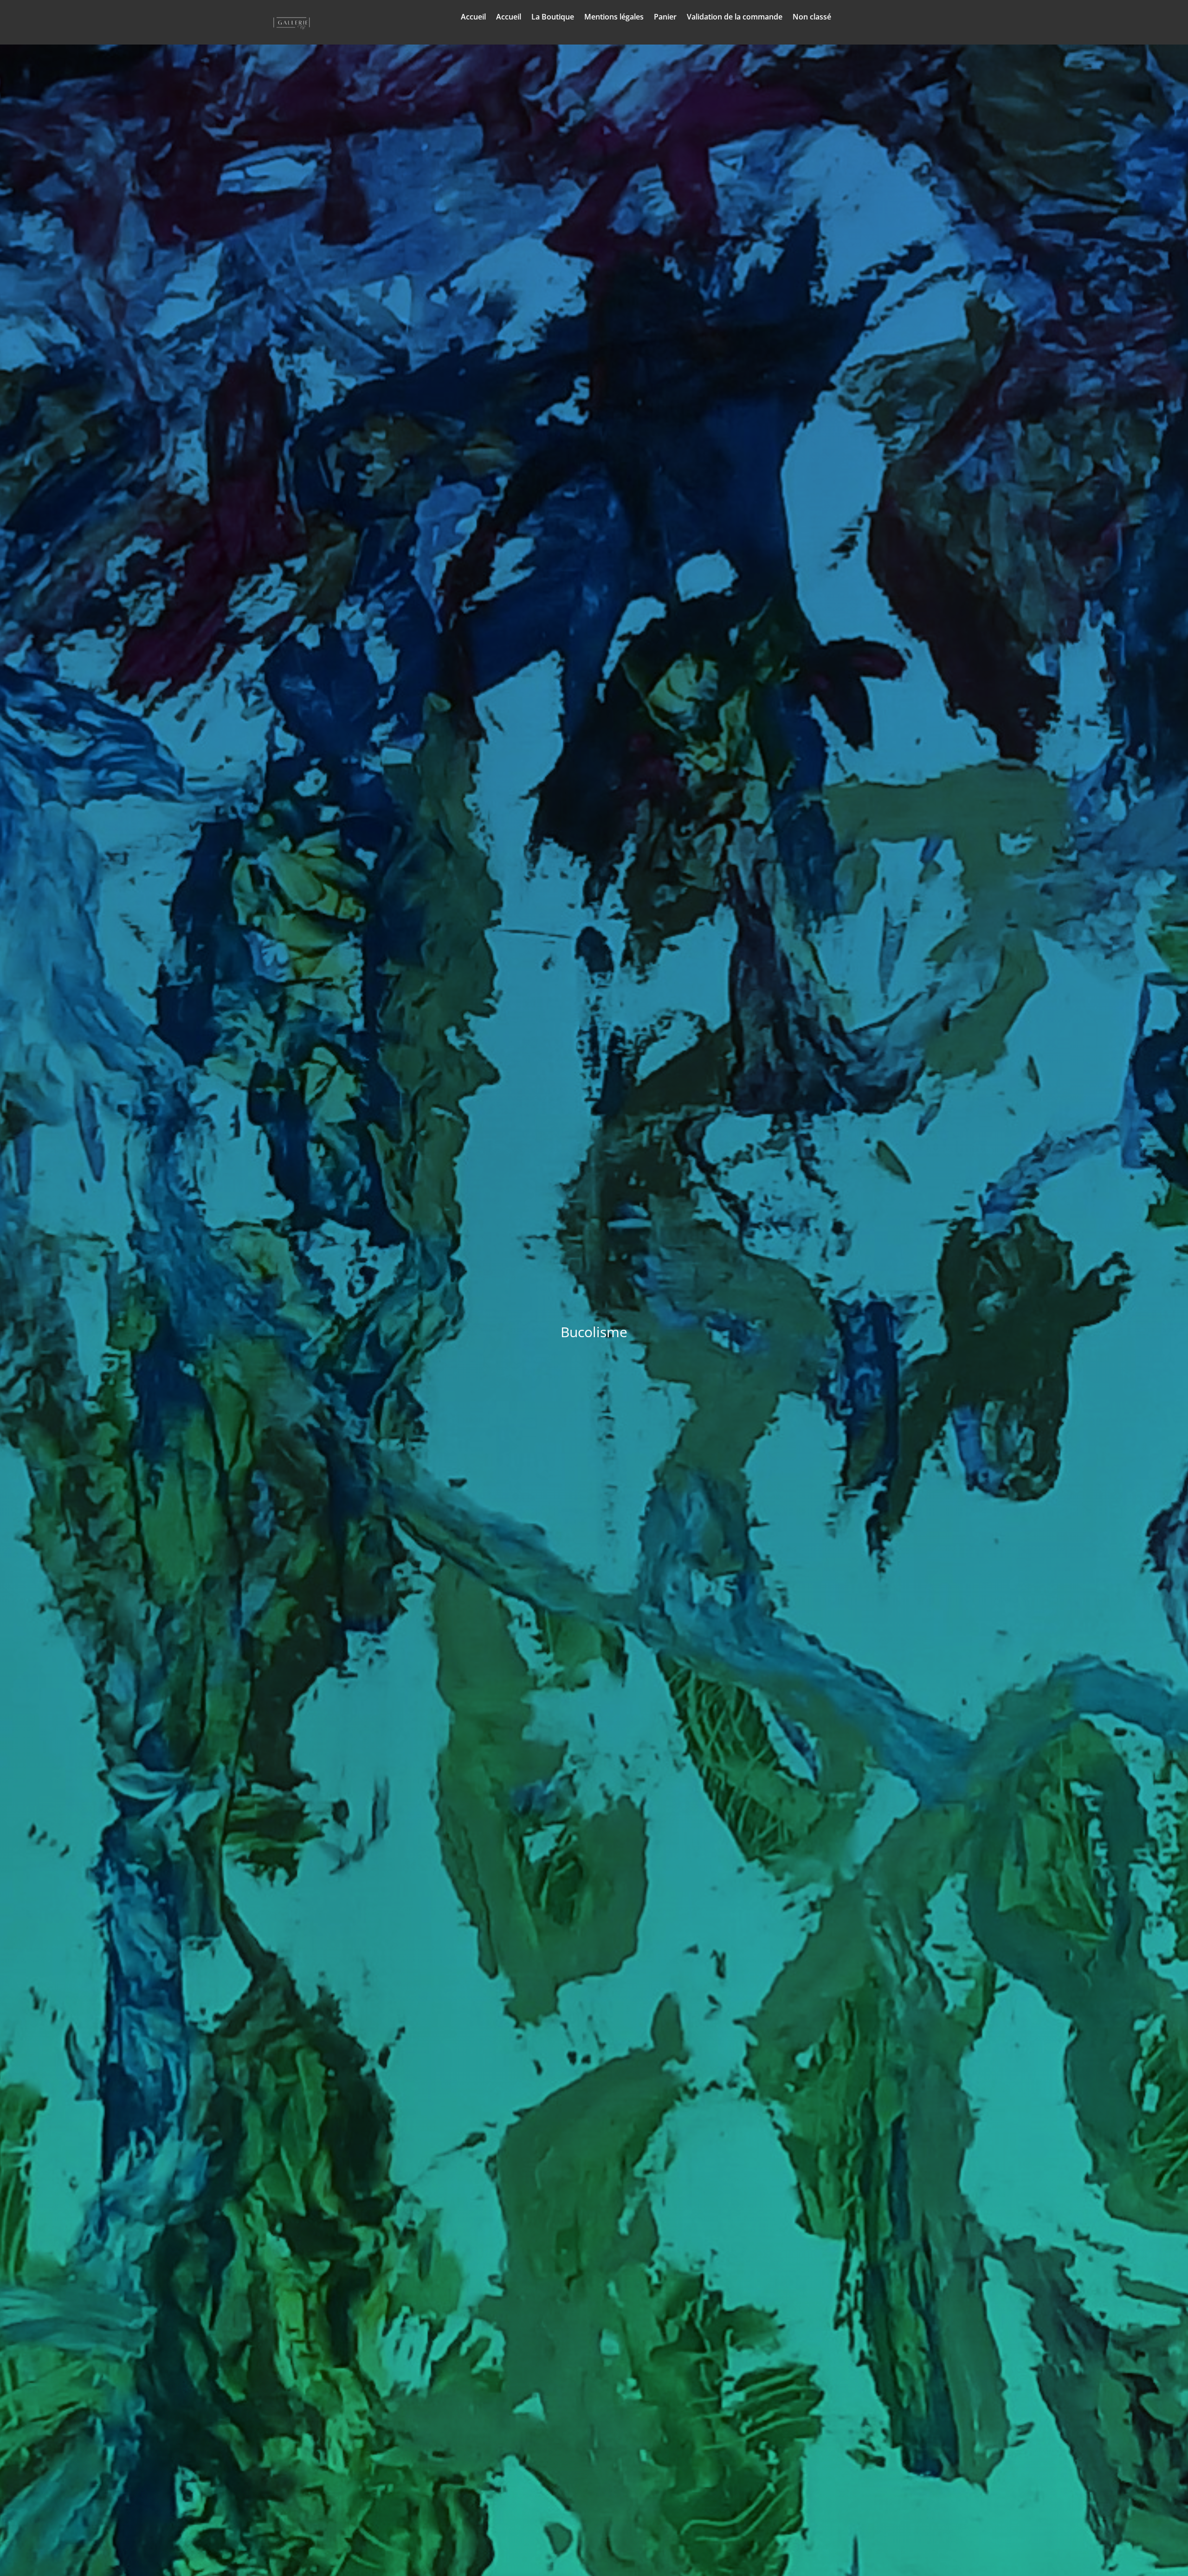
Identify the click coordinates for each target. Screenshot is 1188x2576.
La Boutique (553, 18)
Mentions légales (614, 18)
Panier (665, 18)
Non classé (812, 18)
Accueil (473, 18)
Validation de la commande (735, 18)
